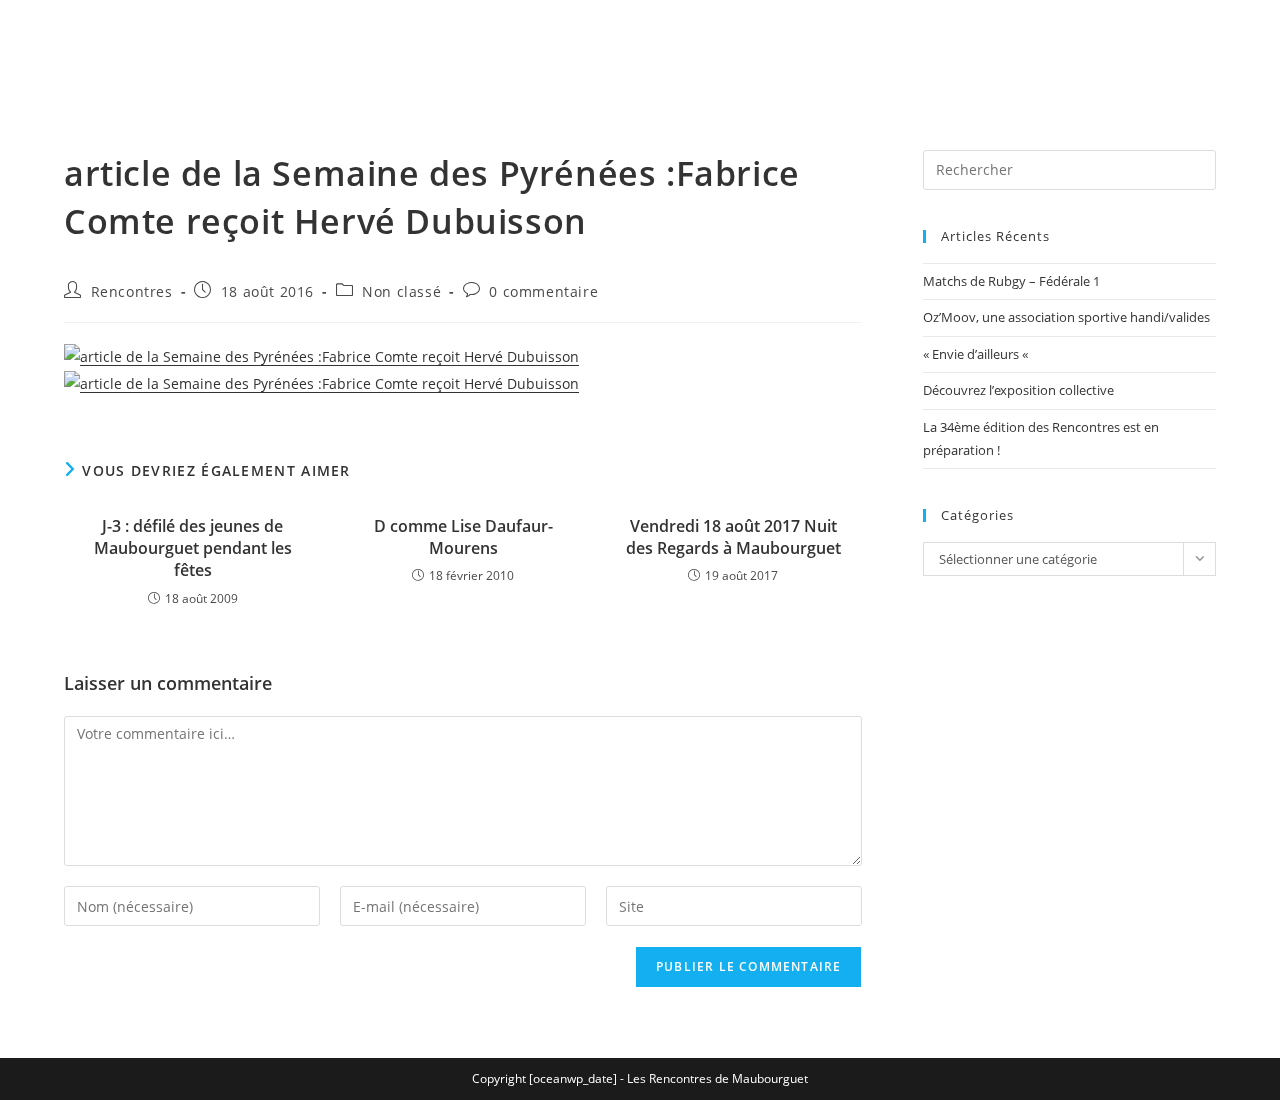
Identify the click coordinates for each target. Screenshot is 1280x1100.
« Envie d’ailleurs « (977, 354)
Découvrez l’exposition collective (1018, 390)
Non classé (401, 291)
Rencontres (132, 291)
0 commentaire (543, 291)
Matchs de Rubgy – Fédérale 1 (1011, 281)
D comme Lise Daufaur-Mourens (463, 537)
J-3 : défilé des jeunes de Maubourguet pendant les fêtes (193, 548)
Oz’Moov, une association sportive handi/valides (1066, 317)
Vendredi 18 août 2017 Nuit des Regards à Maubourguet (733, 537)
